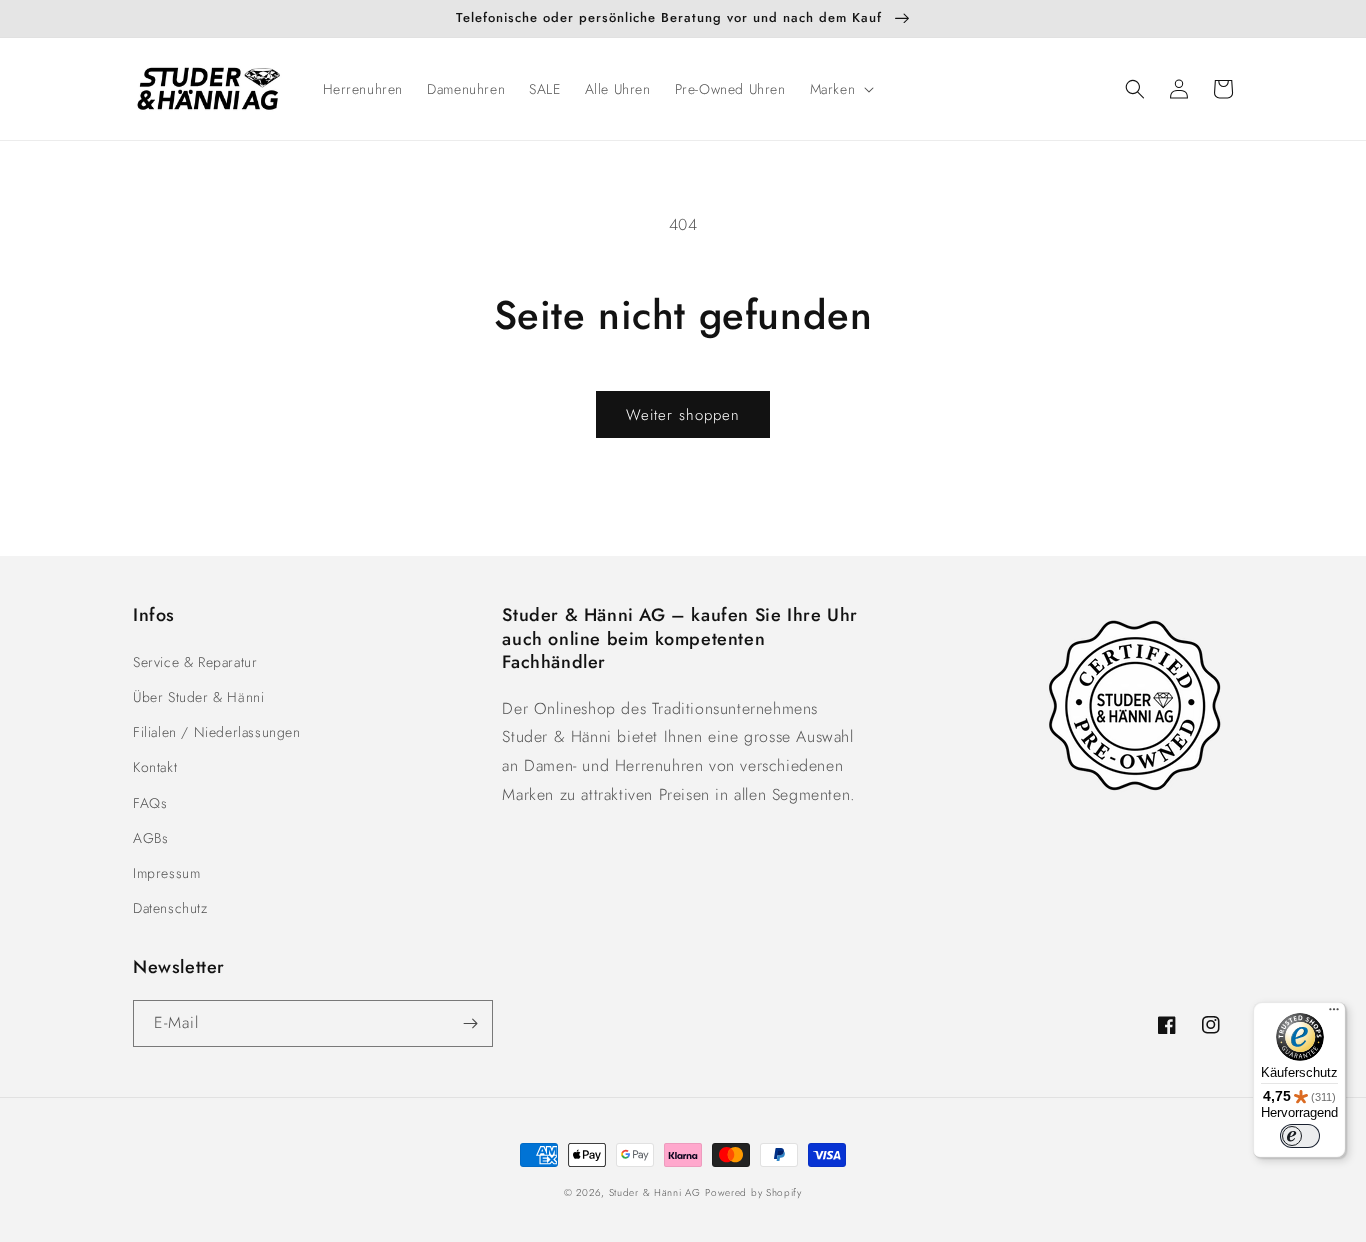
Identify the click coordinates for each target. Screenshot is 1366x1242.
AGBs (150, 838)
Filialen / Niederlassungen (217, 732)
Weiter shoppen (683, 415)
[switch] (1300, 1136)
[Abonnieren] (470, 1023)
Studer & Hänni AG (655, 1192)
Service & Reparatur (195, 662)
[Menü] (1334, 1014)
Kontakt (155, 767)
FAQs (150, 803)
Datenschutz (170, 908)
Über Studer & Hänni (198, 697)
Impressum (166, 873)
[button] (840, 89)
